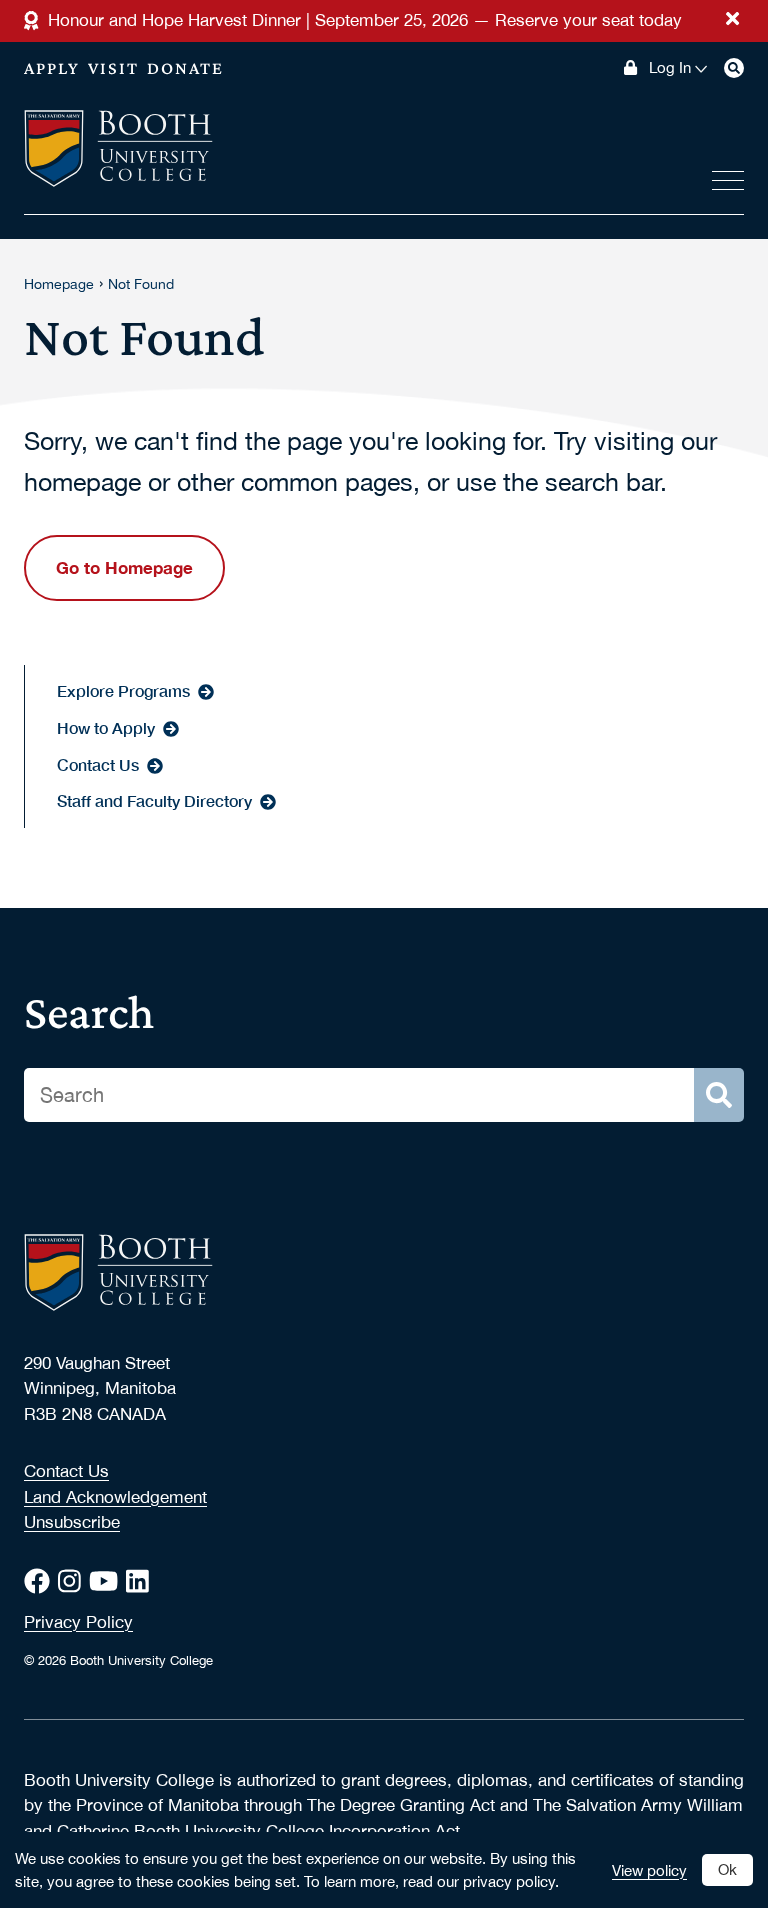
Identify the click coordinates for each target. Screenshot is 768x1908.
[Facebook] (41, 1580)
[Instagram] (73, 1580)
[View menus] (728, 176)
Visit (113, 68)
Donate (185, 68)
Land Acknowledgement (115, 1497)
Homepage (59, 284)
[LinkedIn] (141, 1580)
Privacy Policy (78, 1622)
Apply (52, 68)
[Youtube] (107, 1580)
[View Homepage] (118, 150)
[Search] (734, 68)
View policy (649, 1870)
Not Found (141, 284)
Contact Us (66, 1471)
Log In (670, 68)
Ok (727, 1869)
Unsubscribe (72, 1522)
